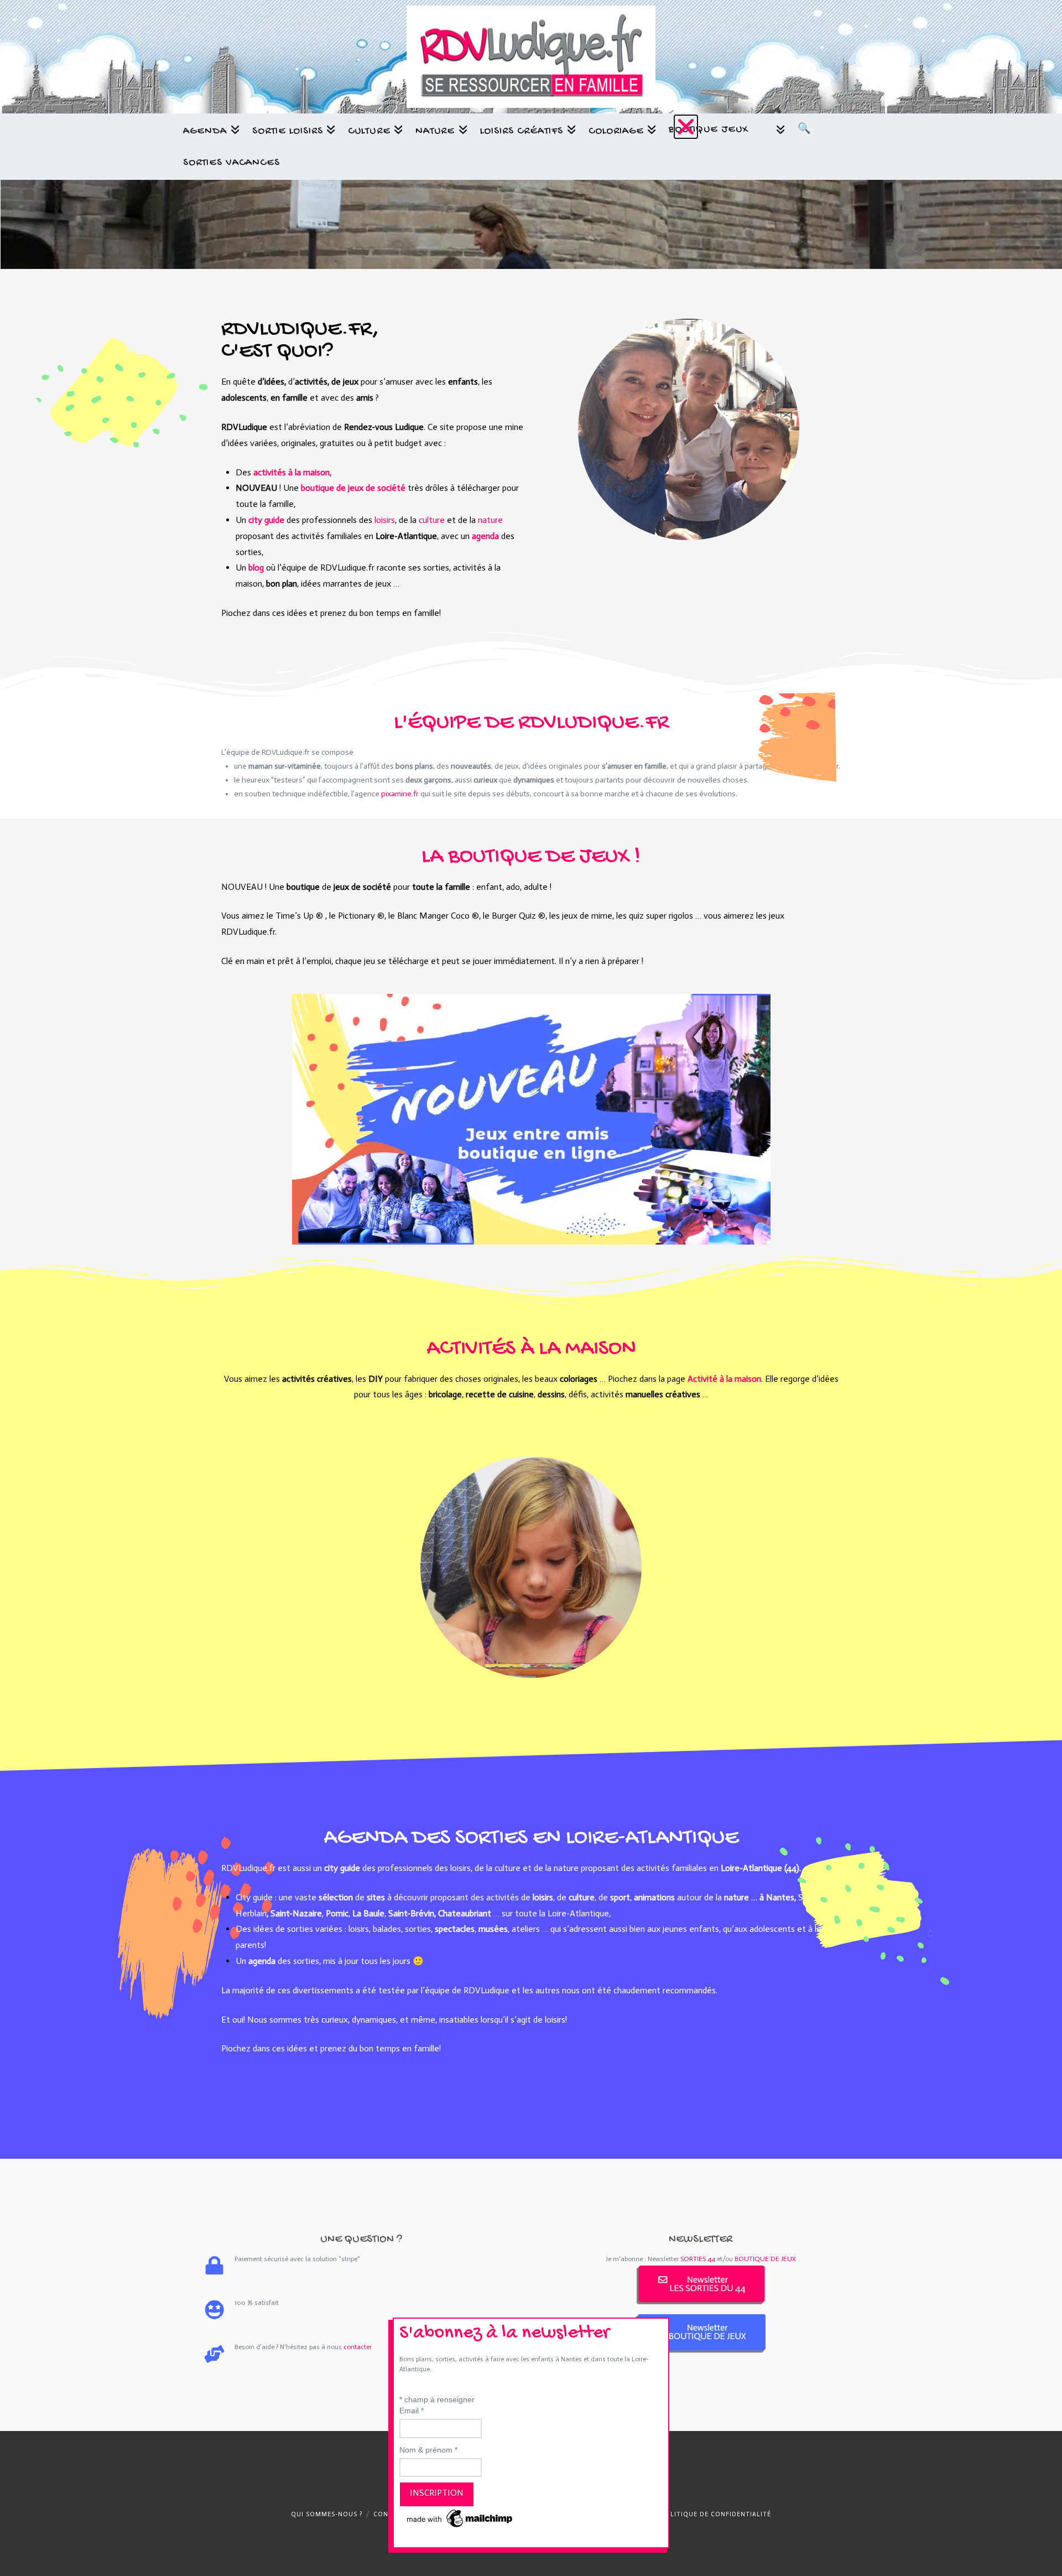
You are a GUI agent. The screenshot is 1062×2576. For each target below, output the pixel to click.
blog (256, 567)
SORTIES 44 (698, 2259)
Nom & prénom (428, 2450)
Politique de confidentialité (716, 2514)
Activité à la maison (724, 1379)
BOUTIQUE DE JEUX (765, 2259)
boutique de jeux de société (353, 488)
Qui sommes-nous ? (327, 2514)
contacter (358, 2347)
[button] (686, 127)
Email (412, 2411)
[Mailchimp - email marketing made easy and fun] (460, 2518)
